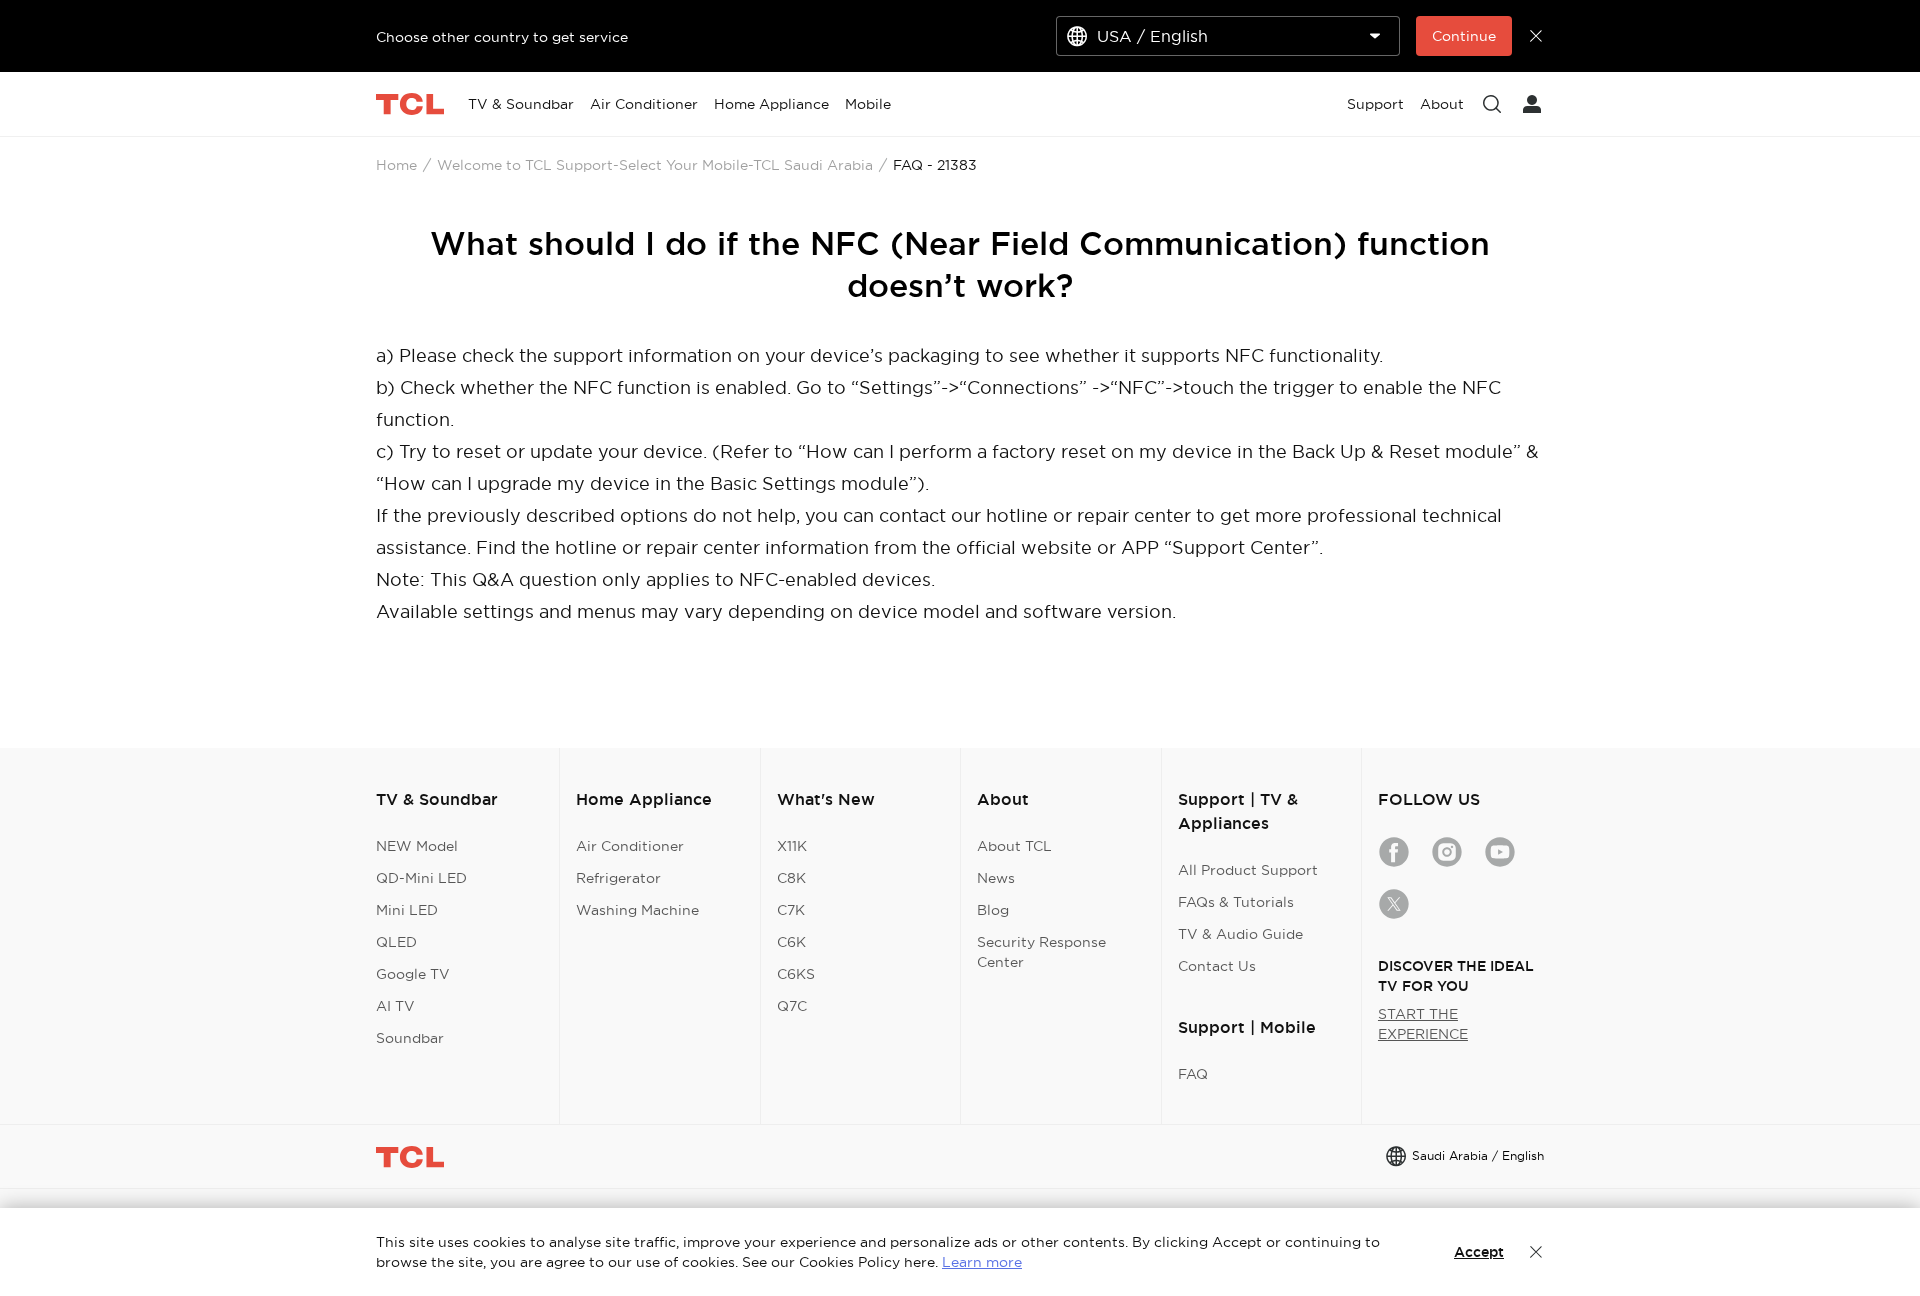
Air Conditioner (630, 846)
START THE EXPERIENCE (1423, 1024)
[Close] (1536, 1252)
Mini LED (407, 910)
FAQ (1193, 1074)
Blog (993, 910)
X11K (792, 846)
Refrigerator (618, 878)
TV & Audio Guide (1240, 934)
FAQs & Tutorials (1236, 902)
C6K (791, 942)
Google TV (413, 974)
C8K (791, 878)
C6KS (796, 974)
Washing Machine (637, 910)
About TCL (1014, 846)
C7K (791, 910)
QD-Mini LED (421, 878)
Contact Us (1217, 966)
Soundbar (410, 1038)
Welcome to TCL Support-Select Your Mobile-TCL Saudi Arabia (655, 165)
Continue (1464, 36)
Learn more (982, 1262)
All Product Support (1248, 870)
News (996, 878)
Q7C (792, 1006)
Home (396, 165)
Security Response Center (1041, 952)
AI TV (395, 1006)
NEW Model (417, 846)
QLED (396, 942)
